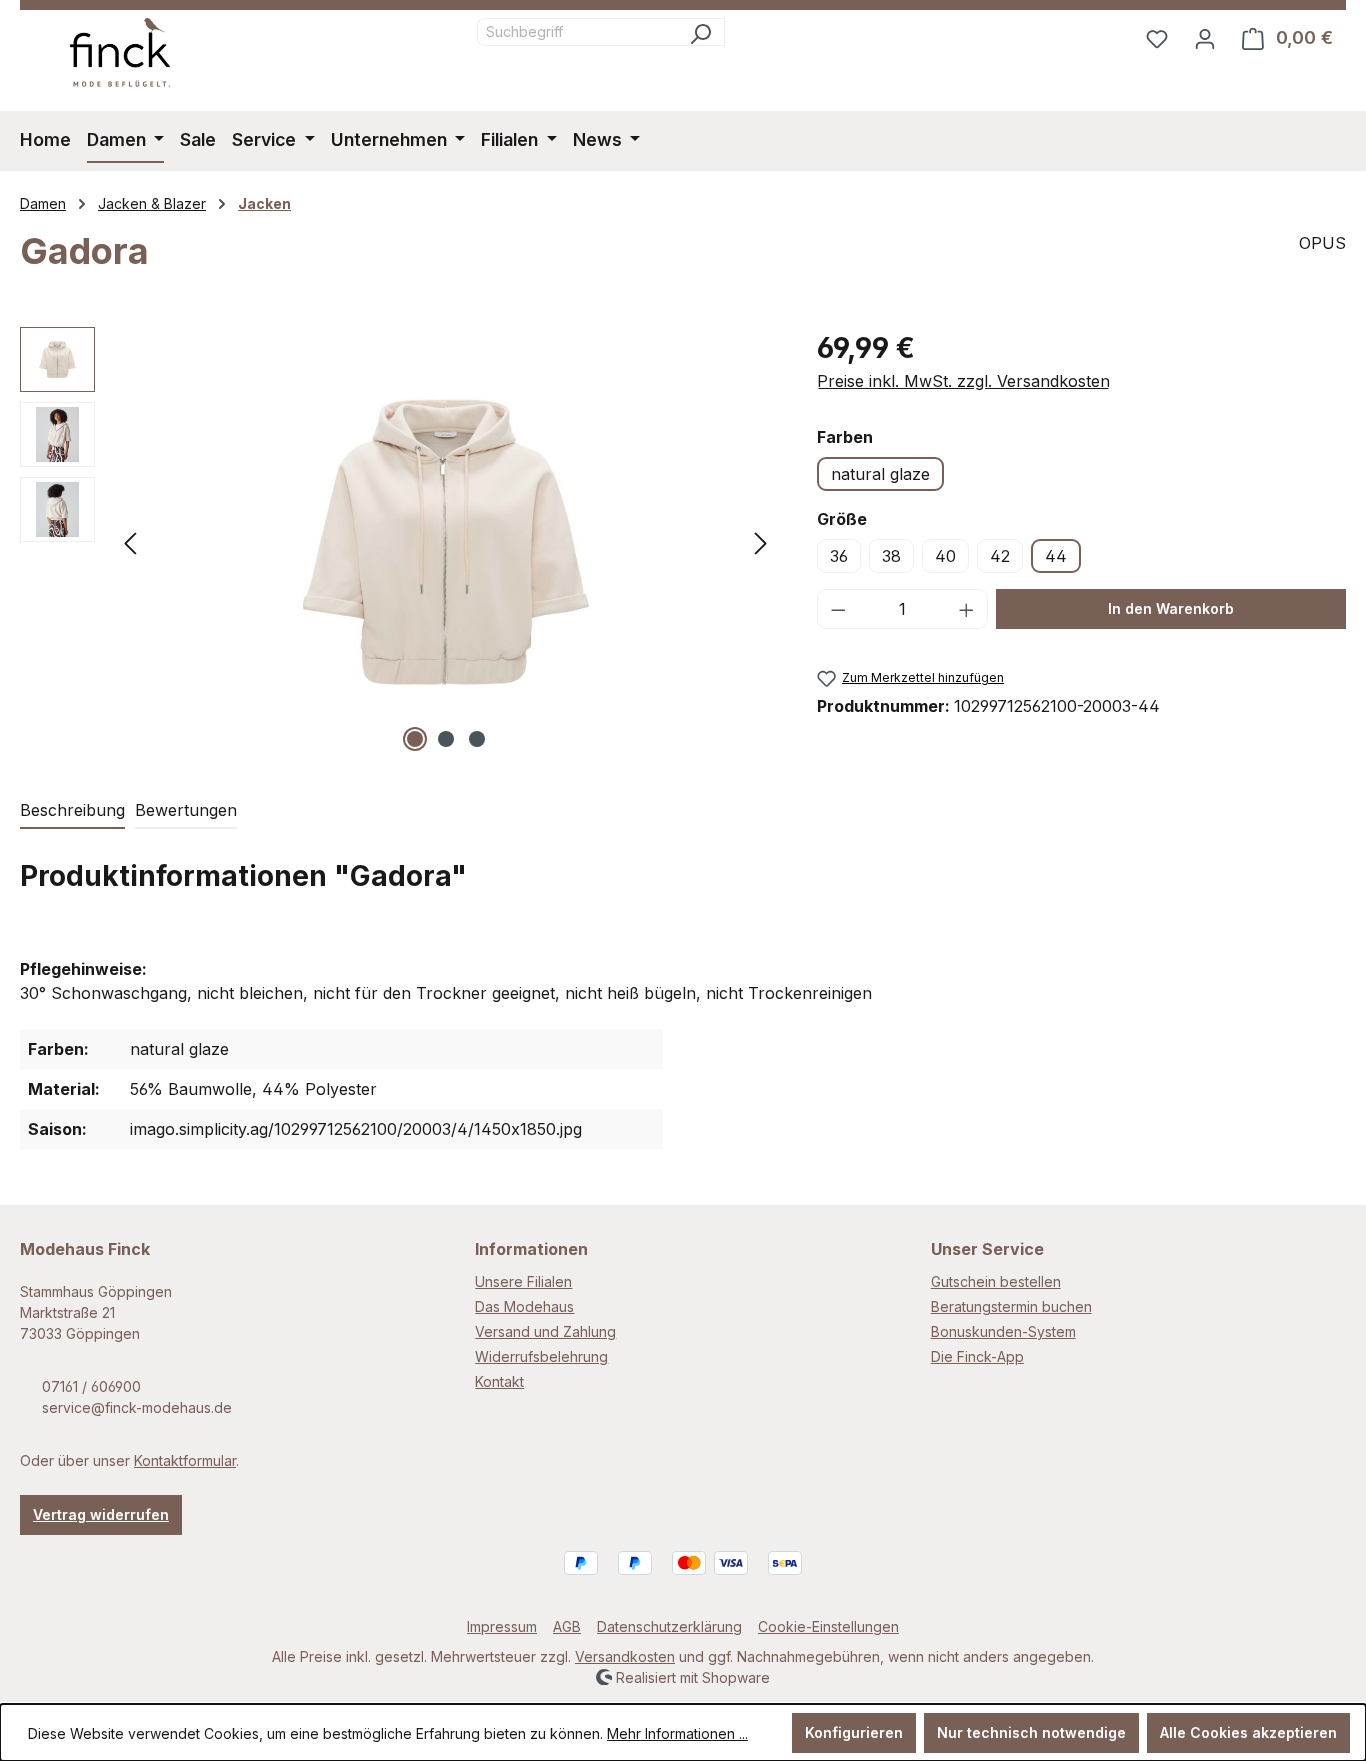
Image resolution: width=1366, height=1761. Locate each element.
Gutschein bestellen (996, 1281)
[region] (398, 542)
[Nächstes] (761, 541)
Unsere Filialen (523, 1281)
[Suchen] (700, 32)
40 (945, 556)
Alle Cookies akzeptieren (1248, 1732)
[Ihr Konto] (1205, 38)
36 (839, 556)
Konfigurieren (854, 1732)
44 (1056, 556)
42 (1000, 556)
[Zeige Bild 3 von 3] (477, 739)
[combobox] (577, 32)
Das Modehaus (524, 1306)
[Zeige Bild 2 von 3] (446, 739)
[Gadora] (446, 542)
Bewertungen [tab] (186, 810)
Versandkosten (625, 1656)
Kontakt (499, 1381)
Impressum (502, 1626)
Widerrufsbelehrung (541, 1356)
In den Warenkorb (1171, 608)
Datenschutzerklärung (669, 1626)
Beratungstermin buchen (1011, 1306)
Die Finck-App (977, 1356)
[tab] (72, 811)
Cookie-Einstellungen (828, 1626)
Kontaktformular (185, 1460)
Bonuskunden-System (1003, 1331)
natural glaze (880, 474)
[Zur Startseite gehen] (120, 52)
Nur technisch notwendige (1031, 1732)
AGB (567, 1626)
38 (891, 556)
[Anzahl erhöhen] (967, 609)
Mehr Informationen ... (677, 1733)
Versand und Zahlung (545, 1331)
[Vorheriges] (130, 541)
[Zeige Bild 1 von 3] (415, 739)
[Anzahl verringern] (838, 609)
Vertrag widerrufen (101, 1514)
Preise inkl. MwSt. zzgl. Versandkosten (963, 381)
